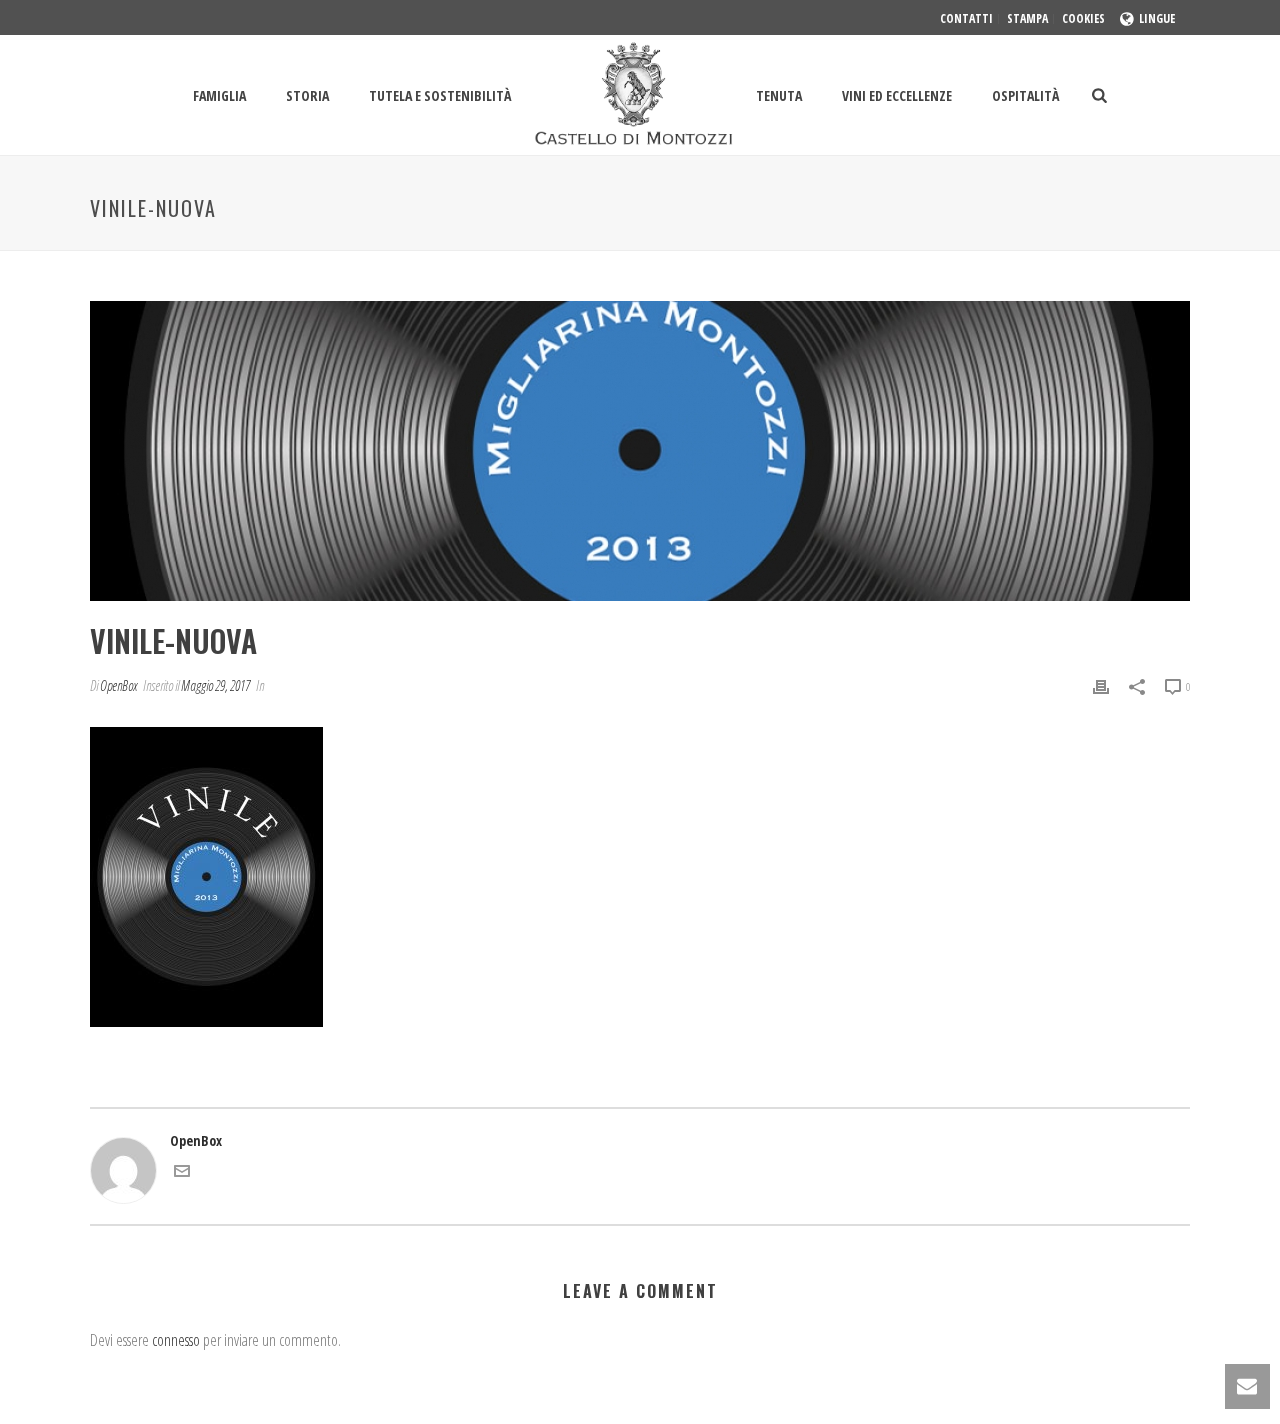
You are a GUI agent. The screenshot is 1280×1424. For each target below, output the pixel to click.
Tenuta (779, 95)
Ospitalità (1025, 95)
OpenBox (118, 685)
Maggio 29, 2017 (215, 685)
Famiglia (219, 95)
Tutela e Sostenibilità (440, 95)
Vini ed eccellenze (897, 95)
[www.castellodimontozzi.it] (633, 95)
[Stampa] (1101, 685)
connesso (176, 1340)
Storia (307, 95)
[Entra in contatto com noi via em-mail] (182, 1173)
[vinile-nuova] (640, 451)
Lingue (1157, 18)
